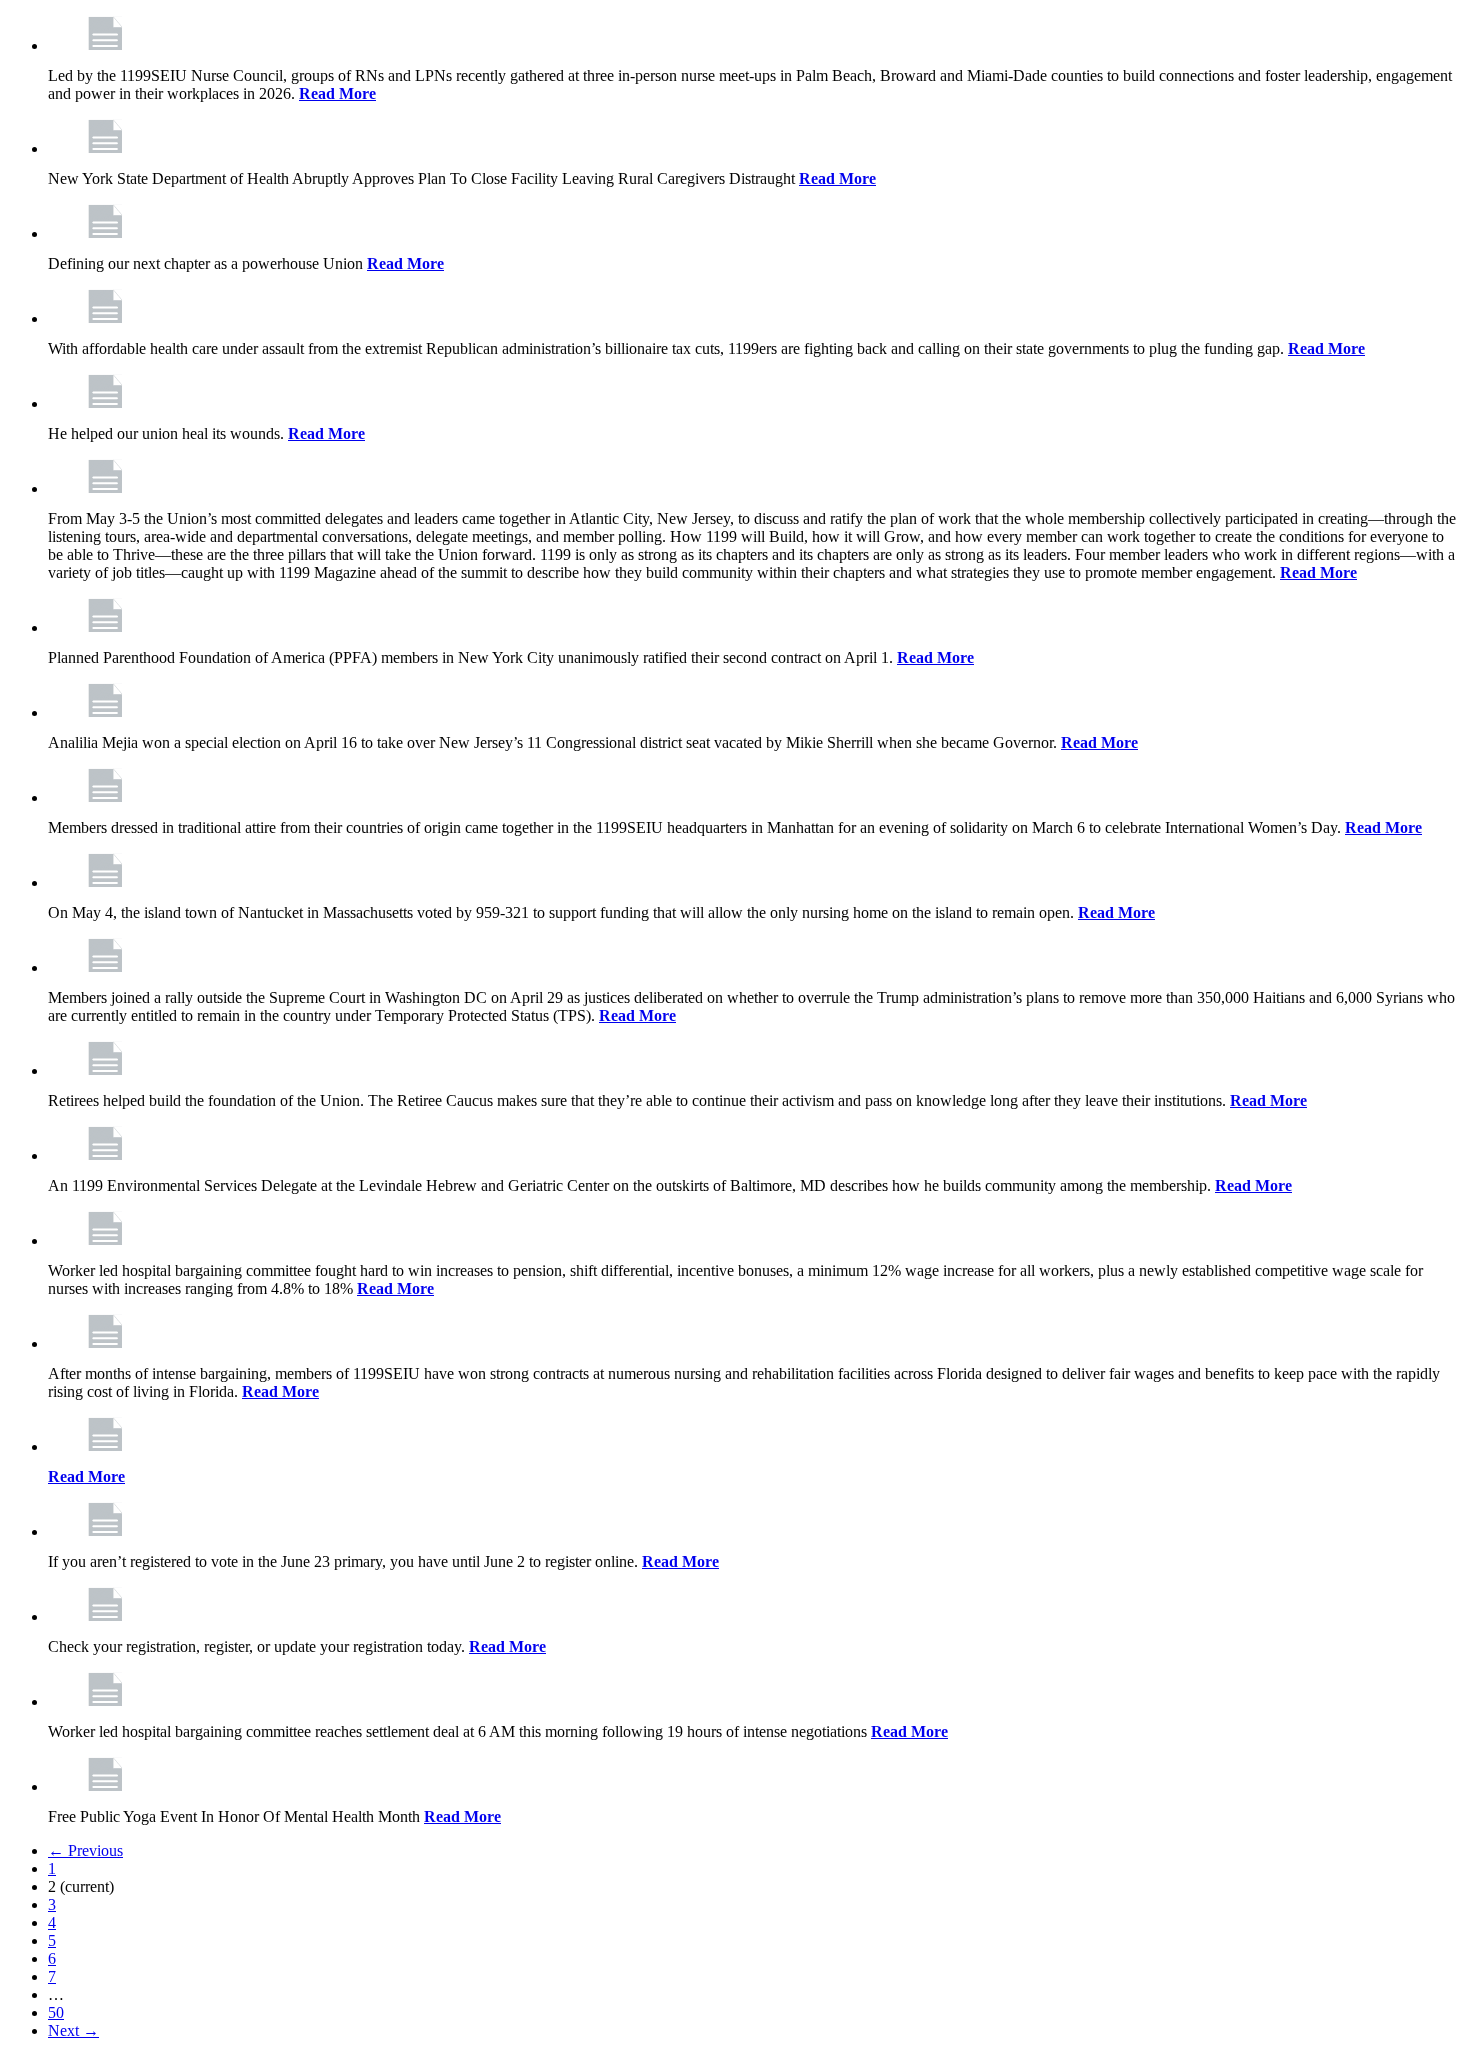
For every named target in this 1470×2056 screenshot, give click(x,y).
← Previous (85, 1850)
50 (56, 2012)
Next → (73, 2030)
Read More (337, 93)
